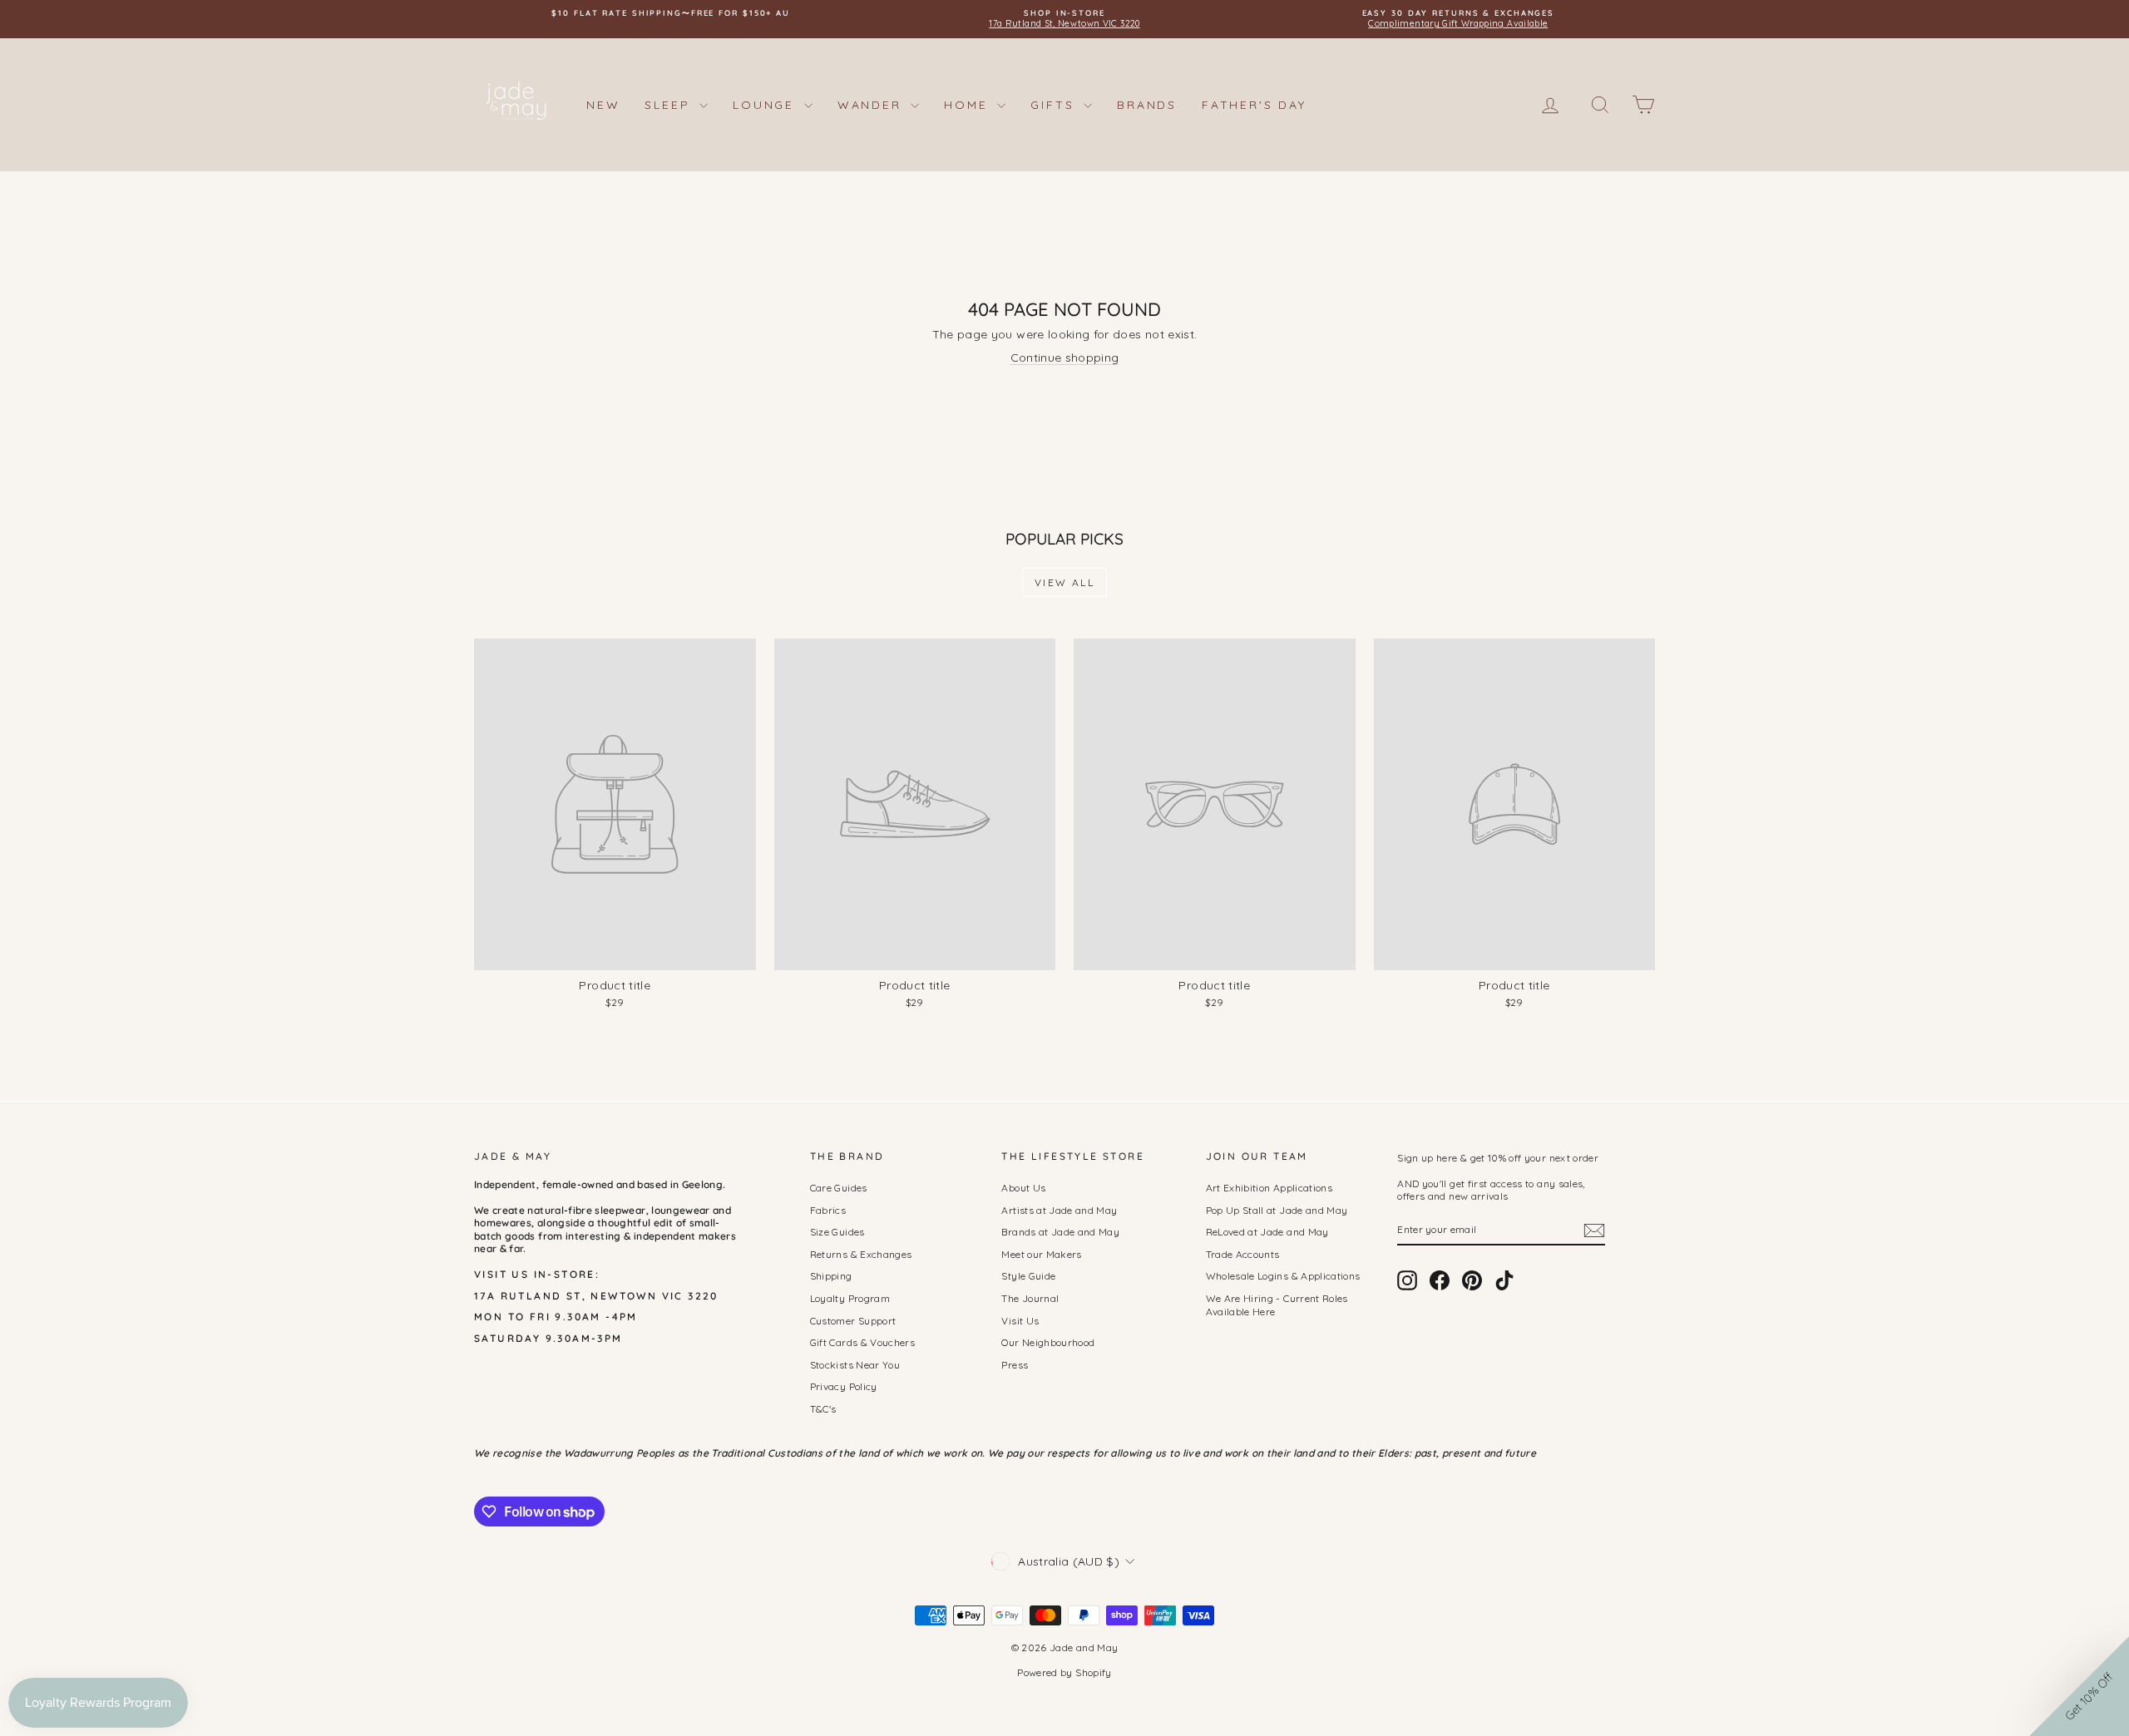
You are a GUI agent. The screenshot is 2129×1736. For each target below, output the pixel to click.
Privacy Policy (844, 1386)
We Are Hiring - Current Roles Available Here (1277, 1305)
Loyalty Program (850, 1298)
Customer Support (853, 1321)
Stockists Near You (855, 1365)
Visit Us (1020, 1321)
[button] (2079, 1686)
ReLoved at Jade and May (1267, 1232)
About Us (1023, 1188)
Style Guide (1028, 1276)
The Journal (1030, 1298)
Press (1015, 1365)
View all (1064, 582)
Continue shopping (1065, 358)
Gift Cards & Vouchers (862, 1342)
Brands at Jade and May (1060, 1232)
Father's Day (1254, 105)
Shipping (831, 1276)
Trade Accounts (1243, 1254)
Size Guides (837, 1232)
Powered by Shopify (1064, 1672)
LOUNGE (766, 105)
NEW (603, 105)
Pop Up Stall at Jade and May (1277, 1210)
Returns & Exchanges (861, 1254)
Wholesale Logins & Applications (1283, 1276)
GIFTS (1055, 105)
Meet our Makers (1041, 1254)
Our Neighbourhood (1048, 1342)
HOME (968, 105)
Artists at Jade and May (1059, 1210)
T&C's (823, 1409)
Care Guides (839, 1188)
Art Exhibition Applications (1269, 1188)
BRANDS (1147, 105)
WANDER (872, 105)
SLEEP (670, 105)
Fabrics (828, 1210)
